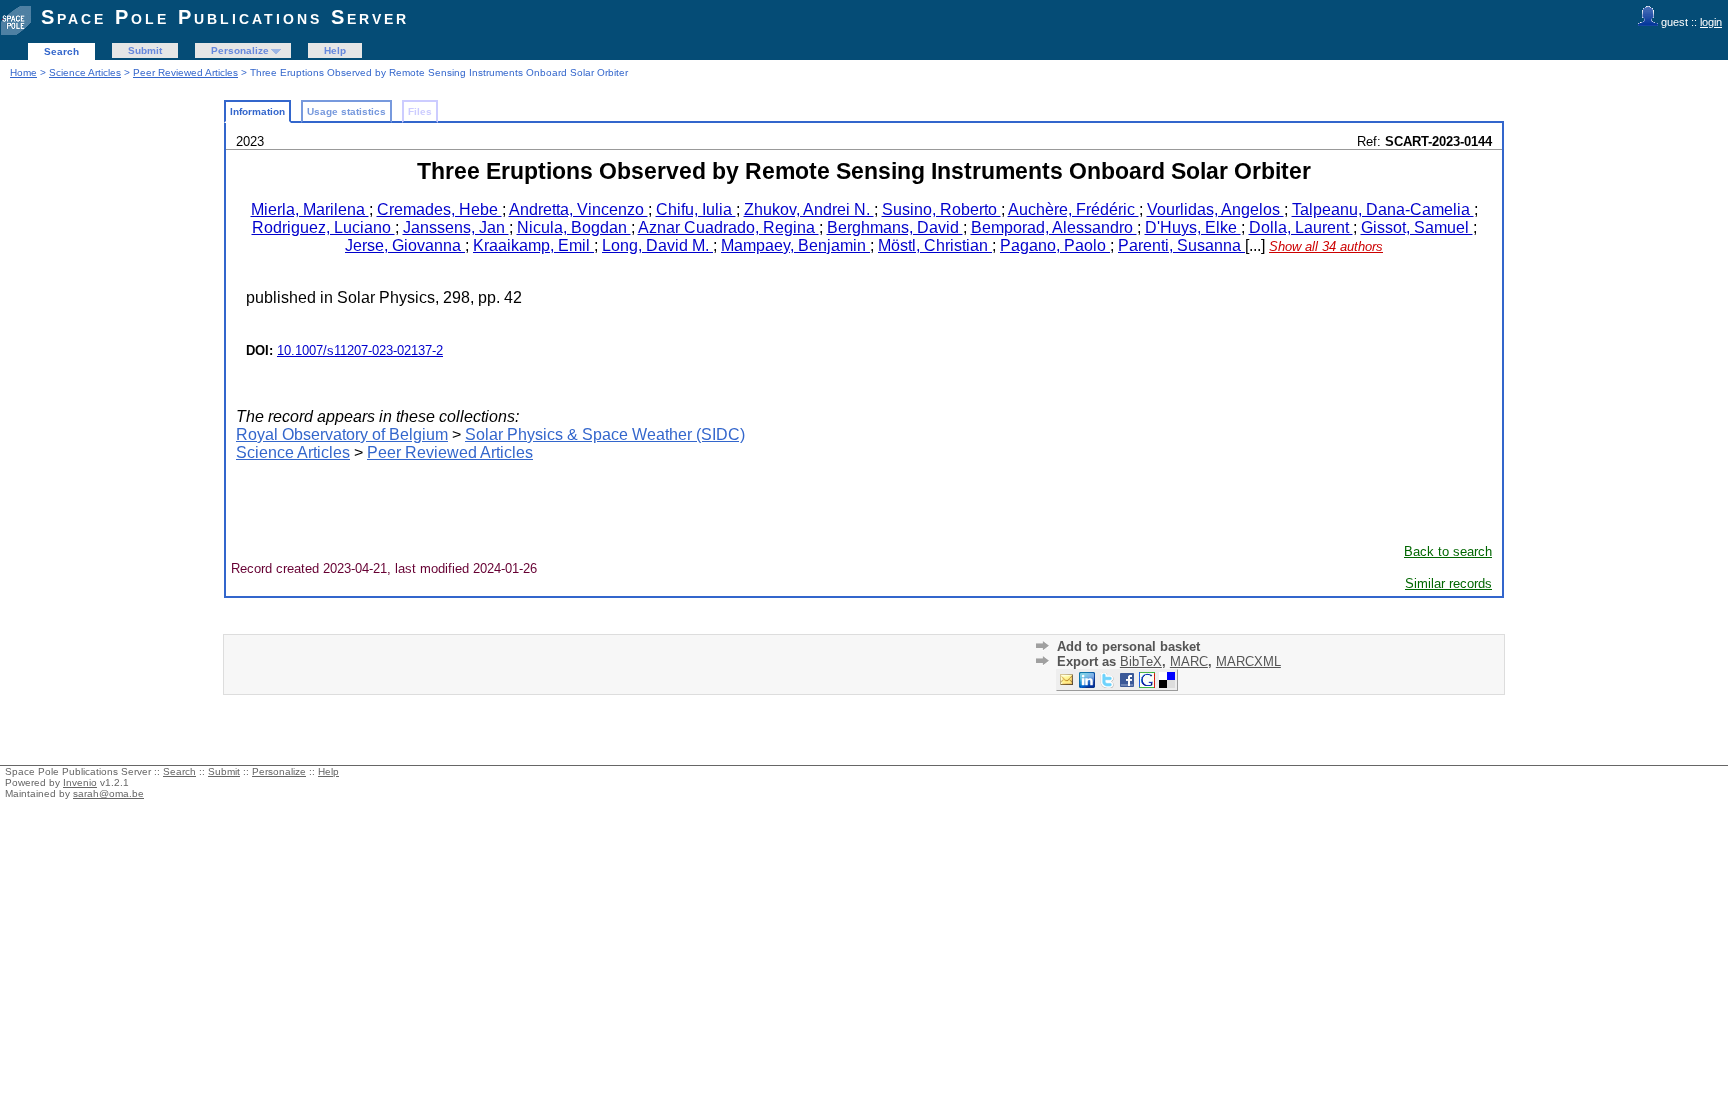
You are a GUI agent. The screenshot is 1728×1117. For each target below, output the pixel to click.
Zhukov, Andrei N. (809, 209)
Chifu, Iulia (696, 209)
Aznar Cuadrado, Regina (728, 227)
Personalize (240, 50)
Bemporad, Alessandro (1054, 227)
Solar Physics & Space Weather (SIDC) (605, 434)
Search (61, 51)
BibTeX (1141, 661)
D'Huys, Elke (1193, 227)
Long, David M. (657, 245)
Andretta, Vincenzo (578, 209)
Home (23, 72)
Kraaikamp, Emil (533, 245)
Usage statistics (346, 111)
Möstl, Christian (935, 245)
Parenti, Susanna (1181, 245)
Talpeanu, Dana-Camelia (1383, 209)
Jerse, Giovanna (405, 245)
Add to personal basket (1128, 646)
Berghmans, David (895, 227)
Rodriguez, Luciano (323, 227)
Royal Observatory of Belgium (342, 434)
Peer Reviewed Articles (185, 72)
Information (257, 111)
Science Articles (85, 72)
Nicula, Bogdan (574, 227)
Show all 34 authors (1326, 246)
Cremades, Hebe (439, 209)
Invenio (80, 782)
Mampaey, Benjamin (795, 245)
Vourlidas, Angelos (1215, 209)
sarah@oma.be (108, 793)
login (1711, 22)
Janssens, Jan (456, 227)
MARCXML (1248, 661)
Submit (145, 50)
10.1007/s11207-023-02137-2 (360, 350)
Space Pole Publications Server (225, 17)
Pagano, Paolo (1055, 245)
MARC (1189, 661)
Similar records (1448, 583)
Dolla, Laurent (1301, 227)
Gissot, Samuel (1417, 227)
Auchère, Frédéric (1073, 209)
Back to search (1448, 551)
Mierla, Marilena (310, 209)
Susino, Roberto (941, 209)
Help (335, 50)
